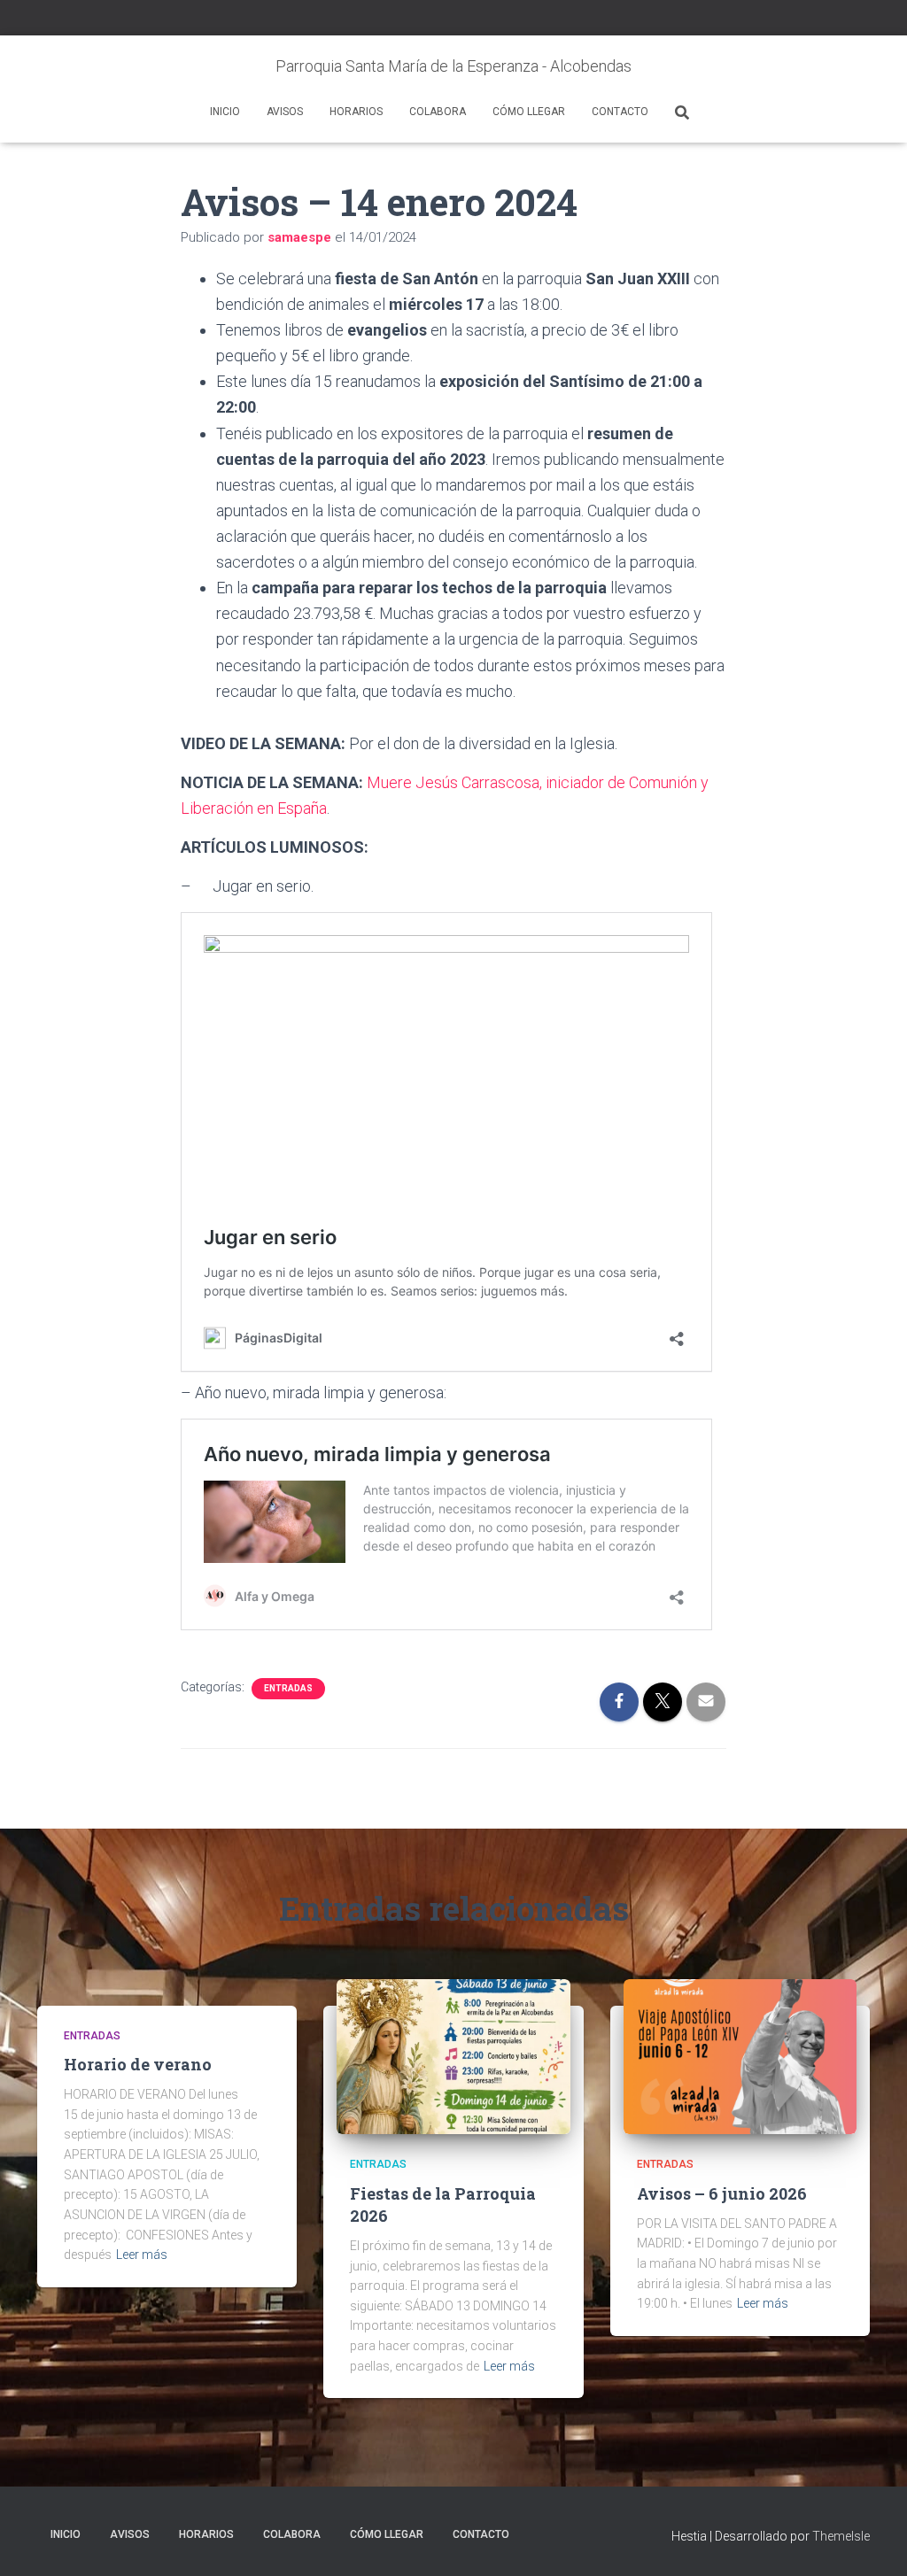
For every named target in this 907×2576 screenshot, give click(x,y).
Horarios (356, 112)
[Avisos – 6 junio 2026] (740, 2055)
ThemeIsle (841, 2536)
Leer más (142, 2255)
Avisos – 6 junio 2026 (722, 2193)
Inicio (225, 112)
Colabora (438, 112)
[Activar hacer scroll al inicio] (872, 2541)
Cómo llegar (529, 112)
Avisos (285, 112)
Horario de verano (138, 2064)
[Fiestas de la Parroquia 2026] (453, 2055)
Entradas (288, 1688)
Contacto (620, 112)
